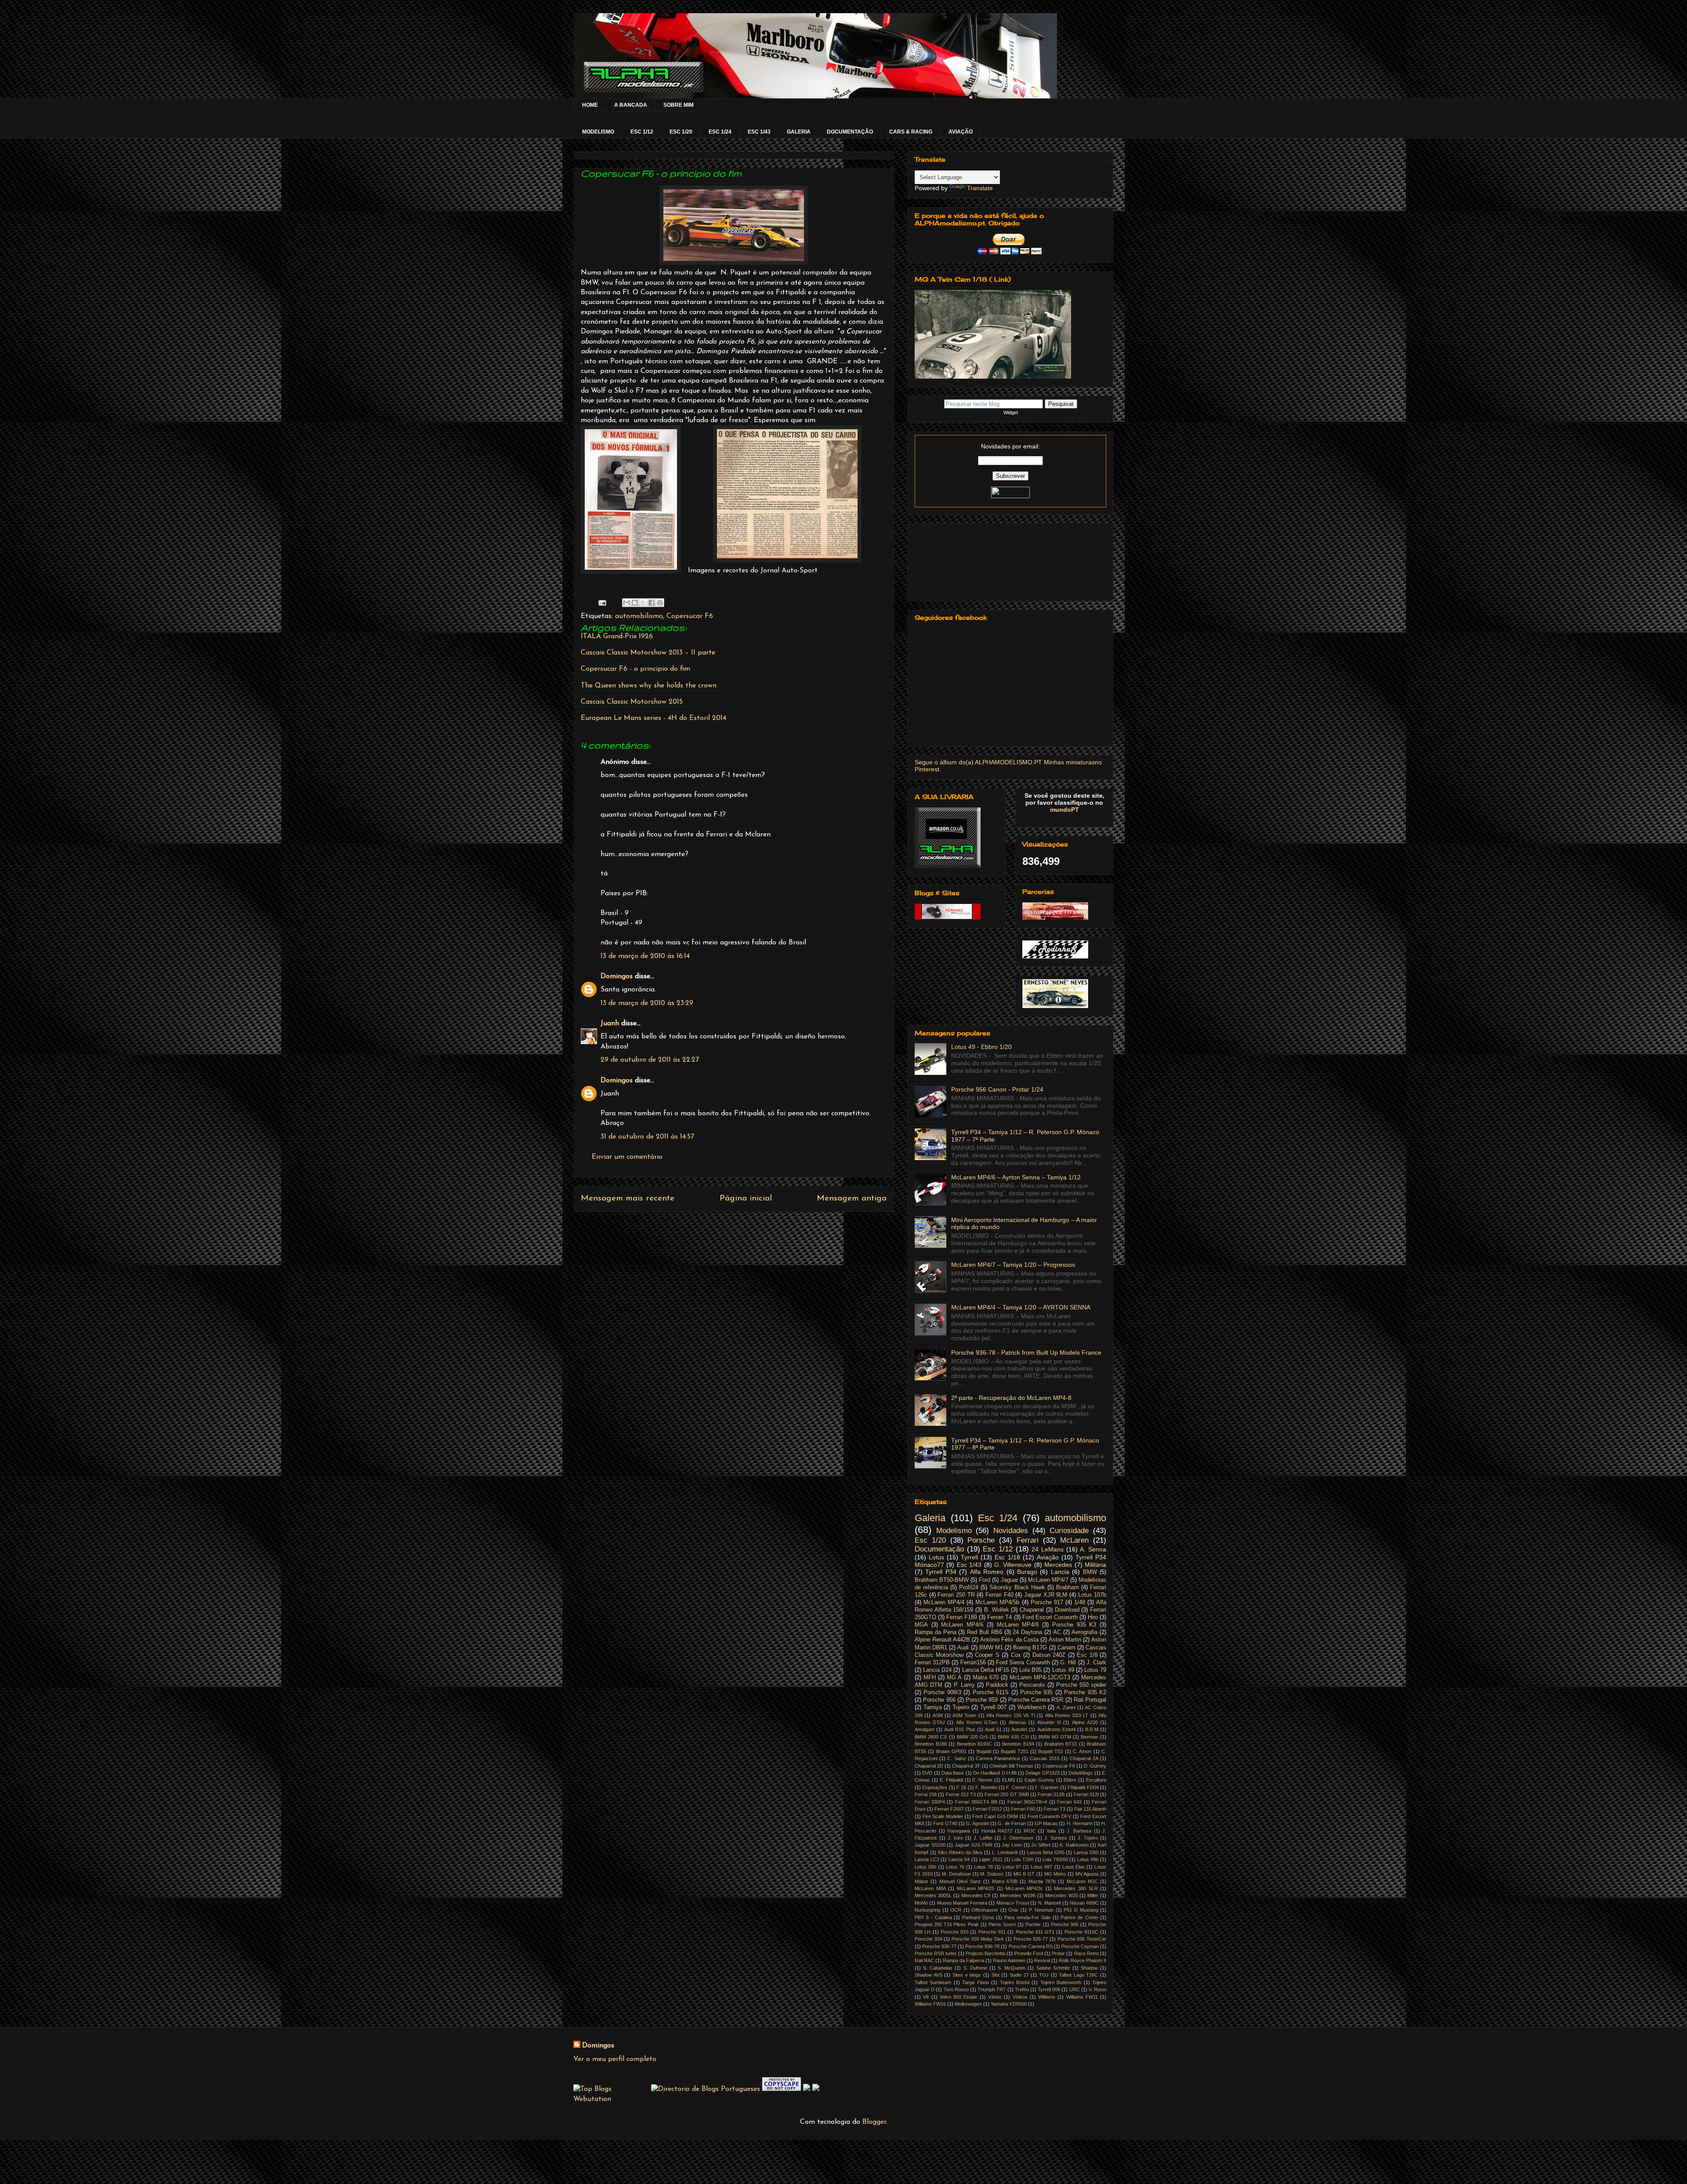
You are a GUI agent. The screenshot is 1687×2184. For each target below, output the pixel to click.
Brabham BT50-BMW (942, 1580)
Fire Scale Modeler (943, 1816)
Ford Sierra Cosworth (1023, 1663)
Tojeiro (961, 1707)
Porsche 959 (982, 1700)
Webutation (592, 2099)
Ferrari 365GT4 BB (976, 1802)
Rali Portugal (1090, 1700)
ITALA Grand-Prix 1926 (617, 636)
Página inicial (746, 1199)
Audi (963, 1648)
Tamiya (933, 1707)
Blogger (874, 2122)
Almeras (1017, 1722)
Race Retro (1086, 1953)
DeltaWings (1081, 1773)
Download (1067, 1610)
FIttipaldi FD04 (1083, 1787)
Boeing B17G (1030, 1648)
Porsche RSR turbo (936, 1953)
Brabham (1068, 1587)
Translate (980, 188)
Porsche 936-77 (939, 1946)
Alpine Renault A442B (942, 1640)
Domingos (617, 976)
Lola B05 (1030, 1670)
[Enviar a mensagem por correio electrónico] (602, 603)
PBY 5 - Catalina (933, 1917)
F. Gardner (1047, 1787)
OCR (956, 1910)
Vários (995, 1997)
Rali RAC (924, 1960)
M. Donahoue (956, 1874)
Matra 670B (1005, 1881)
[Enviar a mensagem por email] (626, 603)
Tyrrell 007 (994, 1707)
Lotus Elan (1074, 1867)
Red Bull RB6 (985, 1632)
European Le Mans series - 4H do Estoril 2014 (653, 718)
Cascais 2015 (1045, 1758)
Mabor (921, 1881)
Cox (1016, 1655)
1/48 (1080, 1602)
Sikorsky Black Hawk (1017, 1587)
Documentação (939, 1549)
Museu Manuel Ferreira (962, 1903)
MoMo (921, 1903)
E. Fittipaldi (951, 1780)
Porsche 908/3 (942, 1692)
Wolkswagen (968, 2004)
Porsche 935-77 (1031, 1939)
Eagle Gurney (1039, 1780)
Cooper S (987, 1655)
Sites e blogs (967, 1975)
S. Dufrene (975, 1968)
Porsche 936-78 (982, 1946)
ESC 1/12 (642, 132)
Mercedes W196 (1018, 1895)
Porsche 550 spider (1081, 1685)
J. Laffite (983, 1838)
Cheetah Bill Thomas (1011, 1766)
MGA (921, 1625)
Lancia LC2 (927, 1859)
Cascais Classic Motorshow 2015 (632, 702)
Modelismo (954, 1531)
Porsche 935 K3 (1074, 1625)
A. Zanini (1066, 1707)
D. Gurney (1095, 1766)
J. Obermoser (1018, 1838)
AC (1057, 1632)
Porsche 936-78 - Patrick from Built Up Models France (1026, 1352)
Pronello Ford (1029, 1953)
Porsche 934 (929, 1939)
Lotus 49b (1088, 1859)
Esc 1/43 (969, 1565)
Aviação (1048, 1557)
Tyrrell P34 (941, 1572)
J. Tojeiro (1088, 1838)
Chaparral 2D (929, 1766)
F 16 (961, 1787)
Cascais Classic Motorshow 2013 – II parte (648, 653)
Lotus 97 (1012, 1867)
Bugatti (984, 1751)
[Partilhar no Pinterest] (660, 603)
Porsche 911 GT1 (1035, 1932)
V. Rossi (1097, 1989)
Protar (1058, 1953)
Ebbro (1070, 1780)
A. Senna (1093, 1549)
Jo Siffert (1041, 1845)
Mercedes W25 (1062, 1895)
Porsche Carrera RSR (1036, 1700)
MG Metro (1055, 1874)
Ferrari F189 (962, 1617)
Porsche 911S (991, 1692)
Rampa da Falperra (963, 1960)
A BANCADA (631, 105)
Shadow (1089, 1968)
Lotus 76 (955, 1867)
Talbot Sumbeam (933, 1982)
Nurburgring (927, 1910)
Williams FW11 (1082, 1997)
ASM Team (964, 1715)
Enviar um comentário (627, 1157)
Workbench (1032, 1707)
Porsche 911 (992, 1932)
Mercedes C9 (976, 1895)
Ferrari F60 (1023, 1809)
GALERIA (799, 132)
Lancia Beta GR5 (1046, 1852)
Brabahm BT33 (1061, 1744)
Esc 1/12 (998, 1549)
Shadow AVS (929, 1975)
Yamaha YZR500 (1009, 2004)
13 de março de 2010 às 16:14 (645, 956)
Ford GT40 (945, 1823)
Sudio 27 (1019, 1975)
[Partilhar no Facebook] (652, 603)
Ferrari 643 (1069, 1802)
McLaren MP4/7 (1048, 1580)
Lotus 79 (1095, 1670)
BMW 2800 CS (931, 1737)
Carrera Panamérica (998, 1758)
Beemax (1090, 1737)
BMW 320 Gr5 (972, 1737)
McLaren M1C (1082, 1881)
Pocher (1033, 1924)
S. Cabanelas (938, 1968)
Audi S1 (993, 1729)
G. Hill (1068, 1663)
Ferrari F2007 (949, 1809)
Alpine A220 (1085, 1722)
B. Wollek (997, 1610)
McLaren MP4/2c (1025, 1888)
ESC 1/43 (759, 132)
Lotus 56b (925, 1867)
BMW (1090, 1572)
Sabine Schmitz (1053, 1968)
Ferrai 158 (926, 1794)
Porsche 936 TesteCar (1082, 1939)
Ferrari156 (973, 1663)
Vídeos (1020, 1997)
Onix (1013, 1910)
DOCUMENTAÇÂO (850, 132)
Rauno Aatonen (1009, 1960)
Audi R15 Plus (959, 1729)
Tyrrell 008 (1049, 1989)
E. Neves (982, 1780)
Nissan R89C (1084, 1903)
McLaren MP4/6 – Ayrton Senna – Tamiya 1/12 (1016, 1177)
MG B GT (1024, 1874)
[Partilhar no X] (643, 603)
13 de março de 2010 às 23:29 (647, 1003)
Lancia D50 (1086, 1852)
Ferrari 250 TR (956, 1595)
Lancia (1060, 1572)
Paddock (997, 1685)
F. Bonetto (986, 1787)
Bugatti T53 (1050, 1751)
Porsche (981, 1540)
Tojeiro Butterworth (1061, 1982)
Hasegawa (959, 1831)
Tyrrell (969, 1557)
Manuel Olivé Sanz (960, 1881)
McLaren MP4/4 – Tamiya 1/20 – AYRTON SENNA (1021, 1307)
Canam (1066, 1648)
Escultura (1096, 1780)
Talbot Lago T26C (1078, 1975)
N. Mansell (1049, 1903)
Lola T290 (1023, 1859)
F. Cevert (1016, 1787)
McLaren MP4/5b (997, 1602)
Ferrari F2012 (987, 1809)
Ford (985, 1580)
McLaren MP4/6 (962, 1625)
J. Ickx (955, 1838)
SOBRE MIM (679, 105)
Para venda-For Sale (1027, 1917)
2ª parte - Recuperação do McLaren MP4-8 (1011, 1398)
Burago (1027, 1572)
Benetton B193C (975, 1744)
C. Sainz (956, 1758)
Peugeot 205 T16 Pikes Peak (947, 1924)
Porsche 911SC (1081, 1932)
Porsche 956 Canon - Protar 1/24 (997, 1089)
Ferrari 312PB (932, 1663)
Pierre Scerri (1002, 1924)
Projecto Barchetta (985, 1953)
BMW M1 (991, 1648)
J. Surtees (1056, 1838)
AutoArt (1019, 1729)
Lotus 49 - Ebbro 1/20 (981, 1047)
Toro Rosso (956, 1989)
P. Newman (1041, 1910)
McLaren (1074, 1540)
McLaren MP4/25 (976, 1888)
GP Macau (1046, 1823)
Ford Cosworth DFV (1049, 1816)
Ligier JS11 (991, 1859)
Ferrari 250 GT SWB (1007, 1794)
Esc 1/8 (1087, 1655)
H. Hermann (1080, 1823)
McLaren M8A (930, 1888)
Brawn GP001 (951, 1751)
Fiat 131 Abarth (1090, 1809)
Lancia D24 (937, 1670)
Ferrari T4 (999, 1617)
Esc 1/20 (930, 1540)
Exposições (935, 1787)
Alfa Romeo (987, 1572)
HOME (590, 105)
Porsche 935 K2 (1085, 1692)
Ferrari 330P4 (930, 1802)
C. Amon (1082, 1751)
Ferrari (1028, 1540)
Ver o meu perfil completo (615, 2059)
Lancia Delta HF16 (986, 1670)
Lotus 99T (1042, 1867)
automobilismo (639, 616)
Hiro (1093, 1617)
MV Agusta (1087, 1874)
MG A (954, 1678)
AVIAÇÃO (961, 132)
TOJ (1044, 1975)
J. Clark (1096, 1663)
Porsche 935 (1036, 1692)
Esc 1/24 (998, 1518)
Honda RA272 (997, 1831)
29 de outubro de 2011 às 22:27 (650, 1060)
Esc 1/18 (1007, 1557)
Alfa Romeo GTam (977, 1722)
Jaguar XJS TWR (974, 1845)
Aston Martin (1065, 1640)
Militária (1095, 1565)
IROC (1030, 1831)
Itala (1051, 1831)
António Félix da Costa (1009, 1640)
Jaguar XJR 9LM (1046, 1595)
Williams (1047, 1997)
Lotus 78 (983, 1867)
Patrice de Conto (1079, 1917)
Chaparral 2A (1084, 1758)
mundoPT (1064, 810)
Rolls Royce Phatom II (1082, 1960)
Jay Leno (1012, 1845)
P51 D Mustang (1081, 1910)
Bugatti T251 (1014, 1751)
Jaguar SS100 (930, 1845)
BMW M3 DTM (1055, 1737)
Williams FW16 (930, 2004)
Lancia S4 (959, 1859)
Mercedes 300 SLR (1076, 1888)
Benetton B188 (931, 1744)
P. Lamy (964, 1685)
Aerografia (1084, 1632)
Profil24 (969, 1587)
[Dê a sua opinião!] (635, 603)
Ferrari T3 (1055, 1809)
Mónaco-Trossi (1013, 1903)
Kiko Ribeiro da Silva (960, 1852)
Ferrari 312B (1051, 1794)
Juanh (610, 1023)
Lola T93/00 (1055, 1859)
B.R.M (1092, 1729)
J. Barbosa (1079, 1831)
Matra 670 (986, 1678)
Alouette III (1049, 1722)
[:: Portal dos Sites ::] (807, 2089)
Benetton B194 (1018, 1744)
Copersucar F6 (690, 616)
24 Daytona (1027, 1632)
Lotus (936, 1557)
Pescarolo (1032, 1685)
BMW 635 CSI (1013, 1737)
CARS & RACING (911, 132)
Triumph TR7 (992, 1989)
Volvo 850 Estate (959, 1997)
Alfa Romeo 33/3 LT (1067, 1715)
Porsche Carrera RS (1031, 1946)
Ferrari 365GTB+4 (1027, 1802)
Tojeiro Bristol (1015, 1982)
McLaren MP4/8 (1018, 1625)
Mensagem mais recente (628, 1199)
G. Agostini (977, 1823)
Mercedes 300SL (933, 1895)
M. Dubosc (992, 1874)
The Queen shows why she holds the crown (649, 686)
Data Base (953, 1773)
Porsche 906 (1065, 1924)
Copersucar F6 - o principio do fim (635, 669)
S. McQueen (1012, 1968)
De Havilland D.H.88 (995, 1773)
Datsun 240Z (1049, 1655)
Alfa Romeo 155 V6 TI (1011, 1715)
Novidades (1011, 1531)
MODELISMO (598, 132)
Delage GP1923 (1042, 1773)
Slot (996, 1975)
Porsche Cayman (1080, 1946)
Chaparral (1032, 1610)
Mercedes (1058, 1565)
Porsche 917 (1047, 1602)
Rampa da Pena (936, 1632)
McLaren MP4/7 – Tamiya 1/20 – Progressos (1013, 1265)
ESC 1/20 (681, 132)
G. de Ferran (1012, 1823)
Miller (1093, 1895)
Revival (1042, 1960)
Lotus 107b (1092, 1595)
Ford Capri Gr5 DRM (995, 1816)
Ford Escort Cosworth (1050, 1617)
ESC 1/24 (720, 132)
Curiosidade (1069, 1531)
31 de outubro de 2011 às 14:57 (647, 1137)
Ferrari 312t (1086, 1794)
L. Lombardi (1005, 1852)
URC (1075, 1989)
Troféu (1022, 1989)
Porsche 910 (954, 1932)
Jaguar (1009, 1580)
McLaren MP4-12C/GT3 (1040, 1678)
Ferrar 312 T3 (961, 1794)
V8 (926, 1997)
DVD (927, 1773)
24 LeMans (1048, 1549)
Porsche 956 (939, 1700)
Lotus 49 (1063, 1670)
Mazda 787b (1042, 1881)
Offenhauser (985, 1910)
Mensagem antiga (852, 1199)
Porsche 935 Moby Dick (978, 1939)
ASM (938, 1715)
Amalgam (925, 1729)
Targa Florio (975, 1982)
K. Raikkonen (1074, 1845)
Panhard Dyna (978, 1917)
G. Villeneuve (1013, 1565)
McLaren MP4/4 (944, 1602)
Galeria (930, 1518)
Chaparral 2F (966, 1766)
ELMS (1008, 1780)
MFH (930, 1678)
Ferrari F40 (999, 1595)
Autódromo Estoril (1056, 1729)
